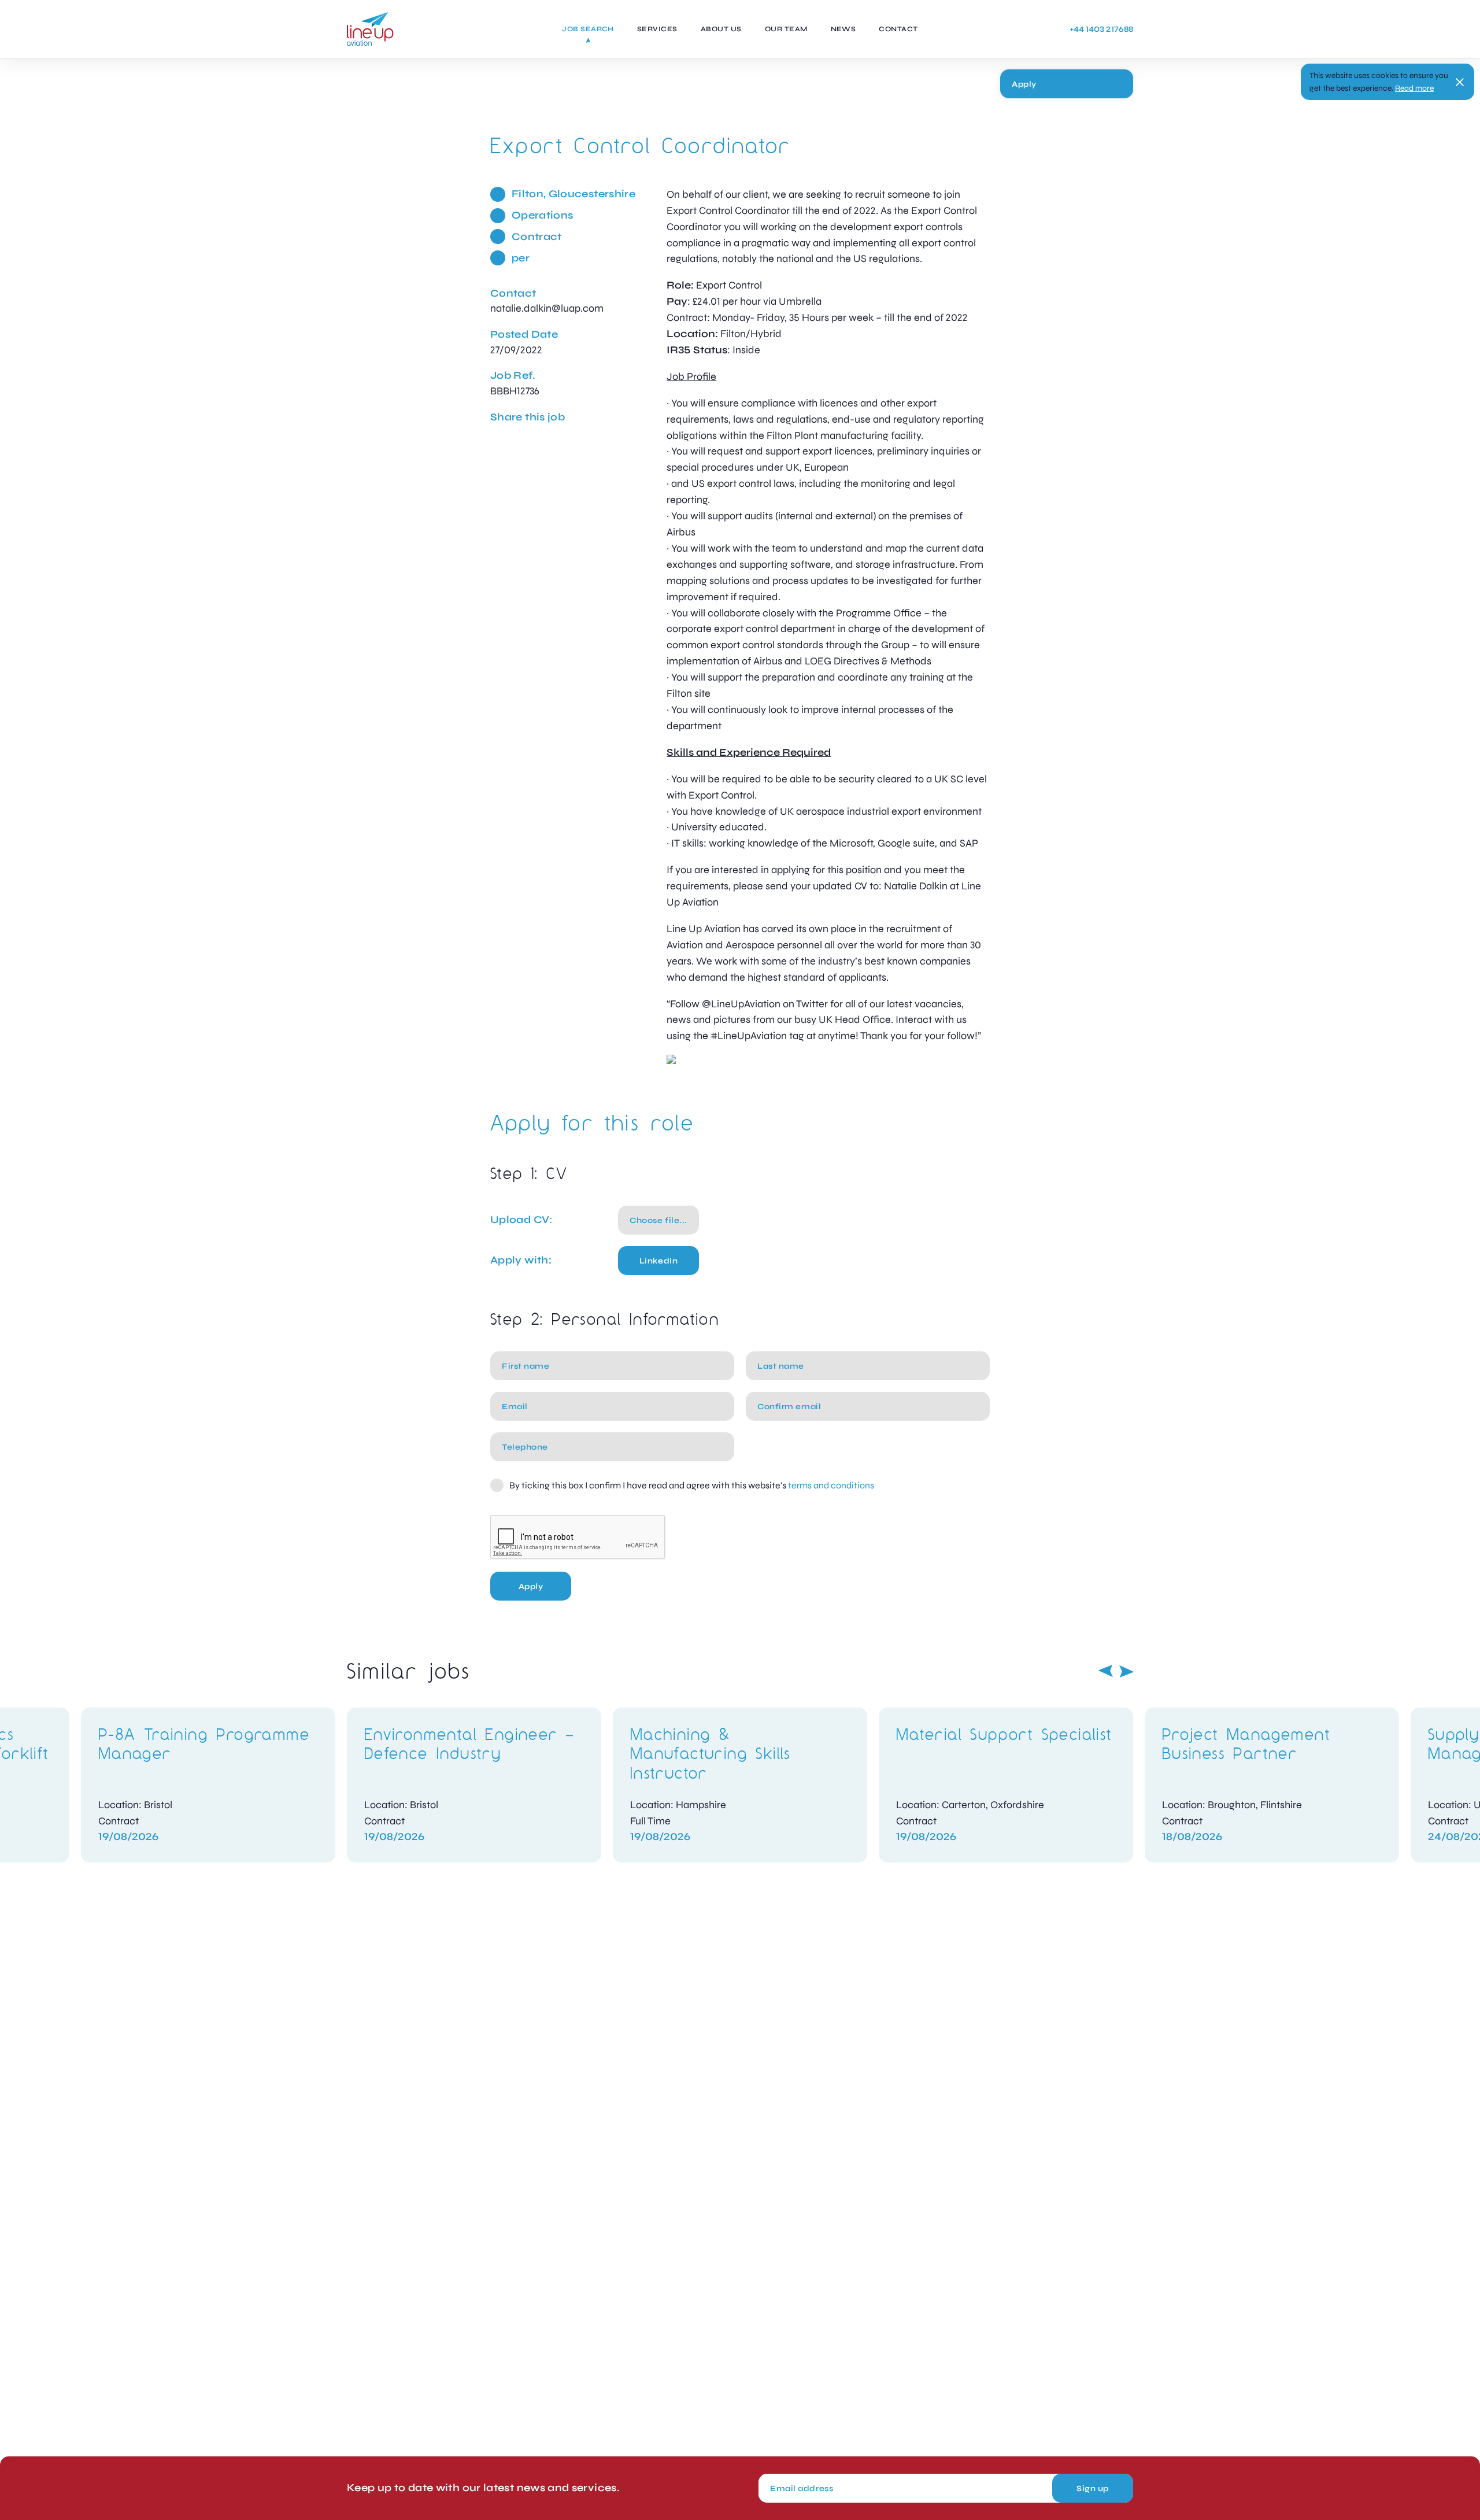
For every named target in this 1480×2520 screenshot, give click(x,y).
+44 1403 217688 (1101, 29)
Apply (1024, 84)
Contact (898, 29)
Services (657, 29)
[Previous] (1105, 1671)
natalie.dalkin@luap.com (547, 308)
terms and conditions (831, 1485)
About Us (721, 29)
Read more (1414, 88)
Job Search (588, 29)
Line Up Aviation (370, 29)
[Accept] (1460, 82)
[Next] (1127, 1671)
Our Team (786, 29)
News (843, 29)
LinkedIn (658, 1261)
